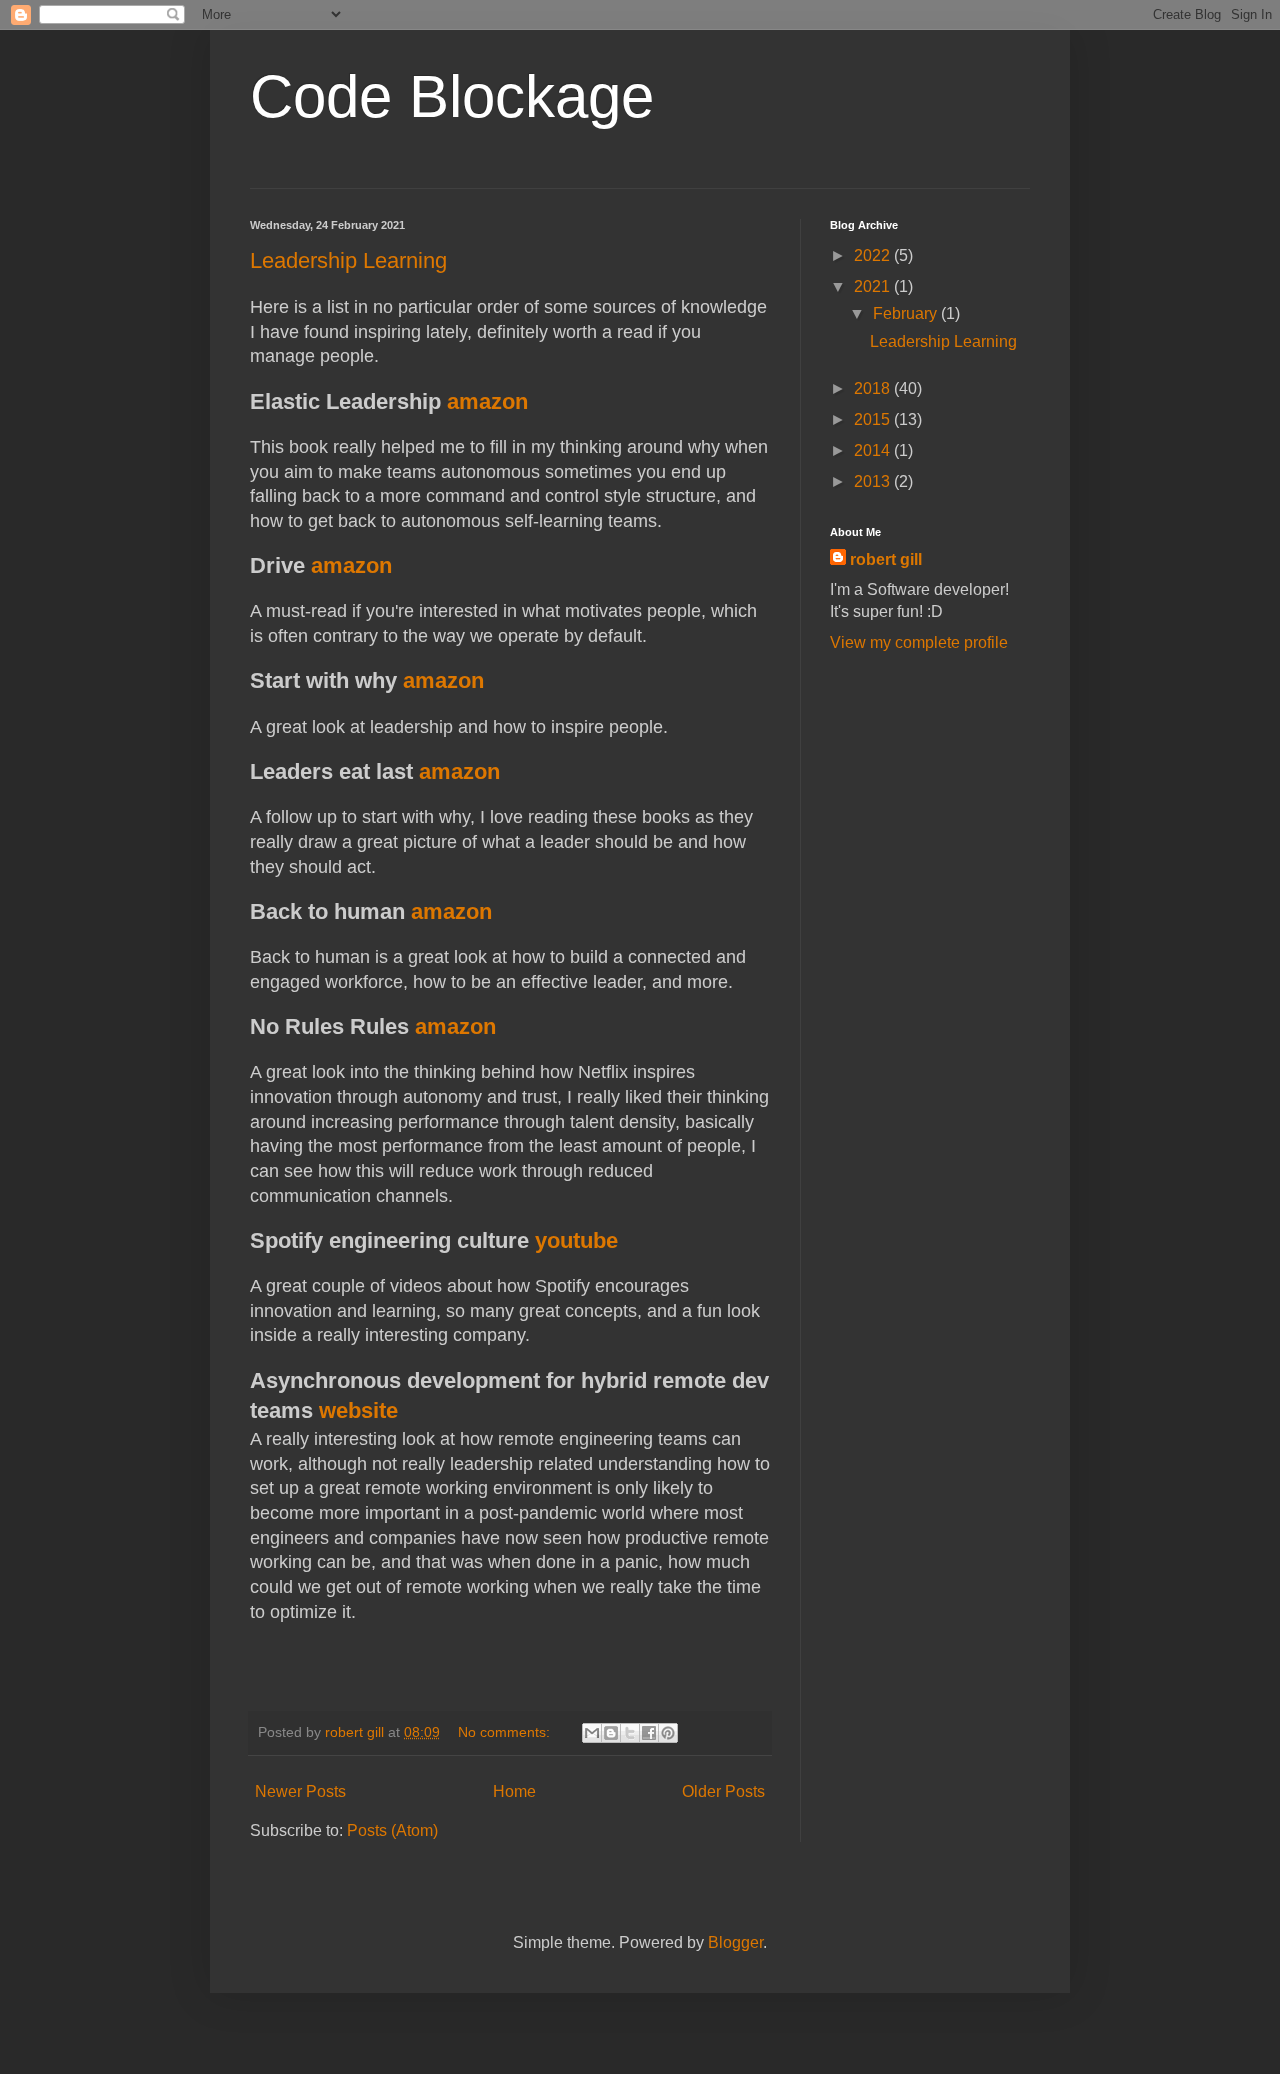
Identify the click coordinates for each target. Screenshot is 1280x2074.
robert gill (886, 559)
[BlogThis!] (611, 1733)
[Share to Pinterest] (668, 1733)
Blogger (735, 1942)
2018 (874, 388)
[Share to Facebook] (649, 1733)
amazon (487, 401)
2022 (874, 255)
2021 (874, 286)
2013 (874, 481)
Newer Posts (300, 1791)
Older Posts (723, 1791)
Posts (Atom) (392, 1830)
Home (514, 1791)
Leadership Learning (348, 260)
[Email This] (592, 1733)
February (907, 313)
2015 (874, 419)
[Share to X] (630, 1733)
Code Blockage (452, 96)
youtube (576, 1240)
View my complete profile (919, 642)
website (358, 1410)
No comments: (506, 1732)
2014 (874, 450)
